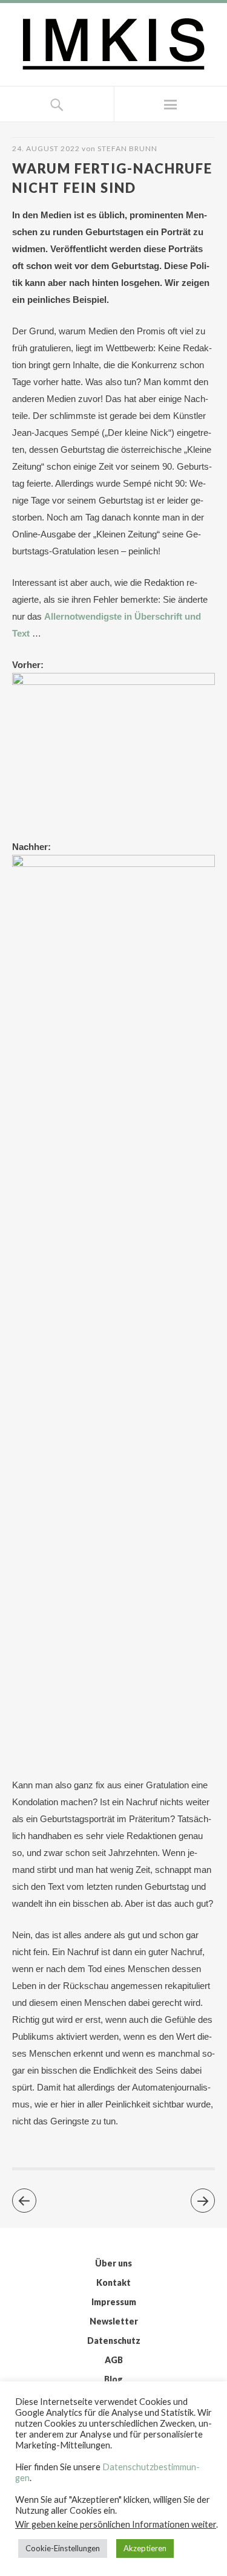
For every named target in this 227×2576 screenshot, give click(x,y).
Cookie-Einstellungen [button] (63, 2548)
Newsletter (114, 2321)
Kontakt (113, 2282)
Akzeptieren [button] (145, 2548)
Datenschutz (114, 2341)
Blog (113, 2379)
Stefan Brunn (127, 148)
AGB (114, 2360)
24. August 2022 (46, 148)
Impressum (114, 2302)
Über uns (113, 2263)
